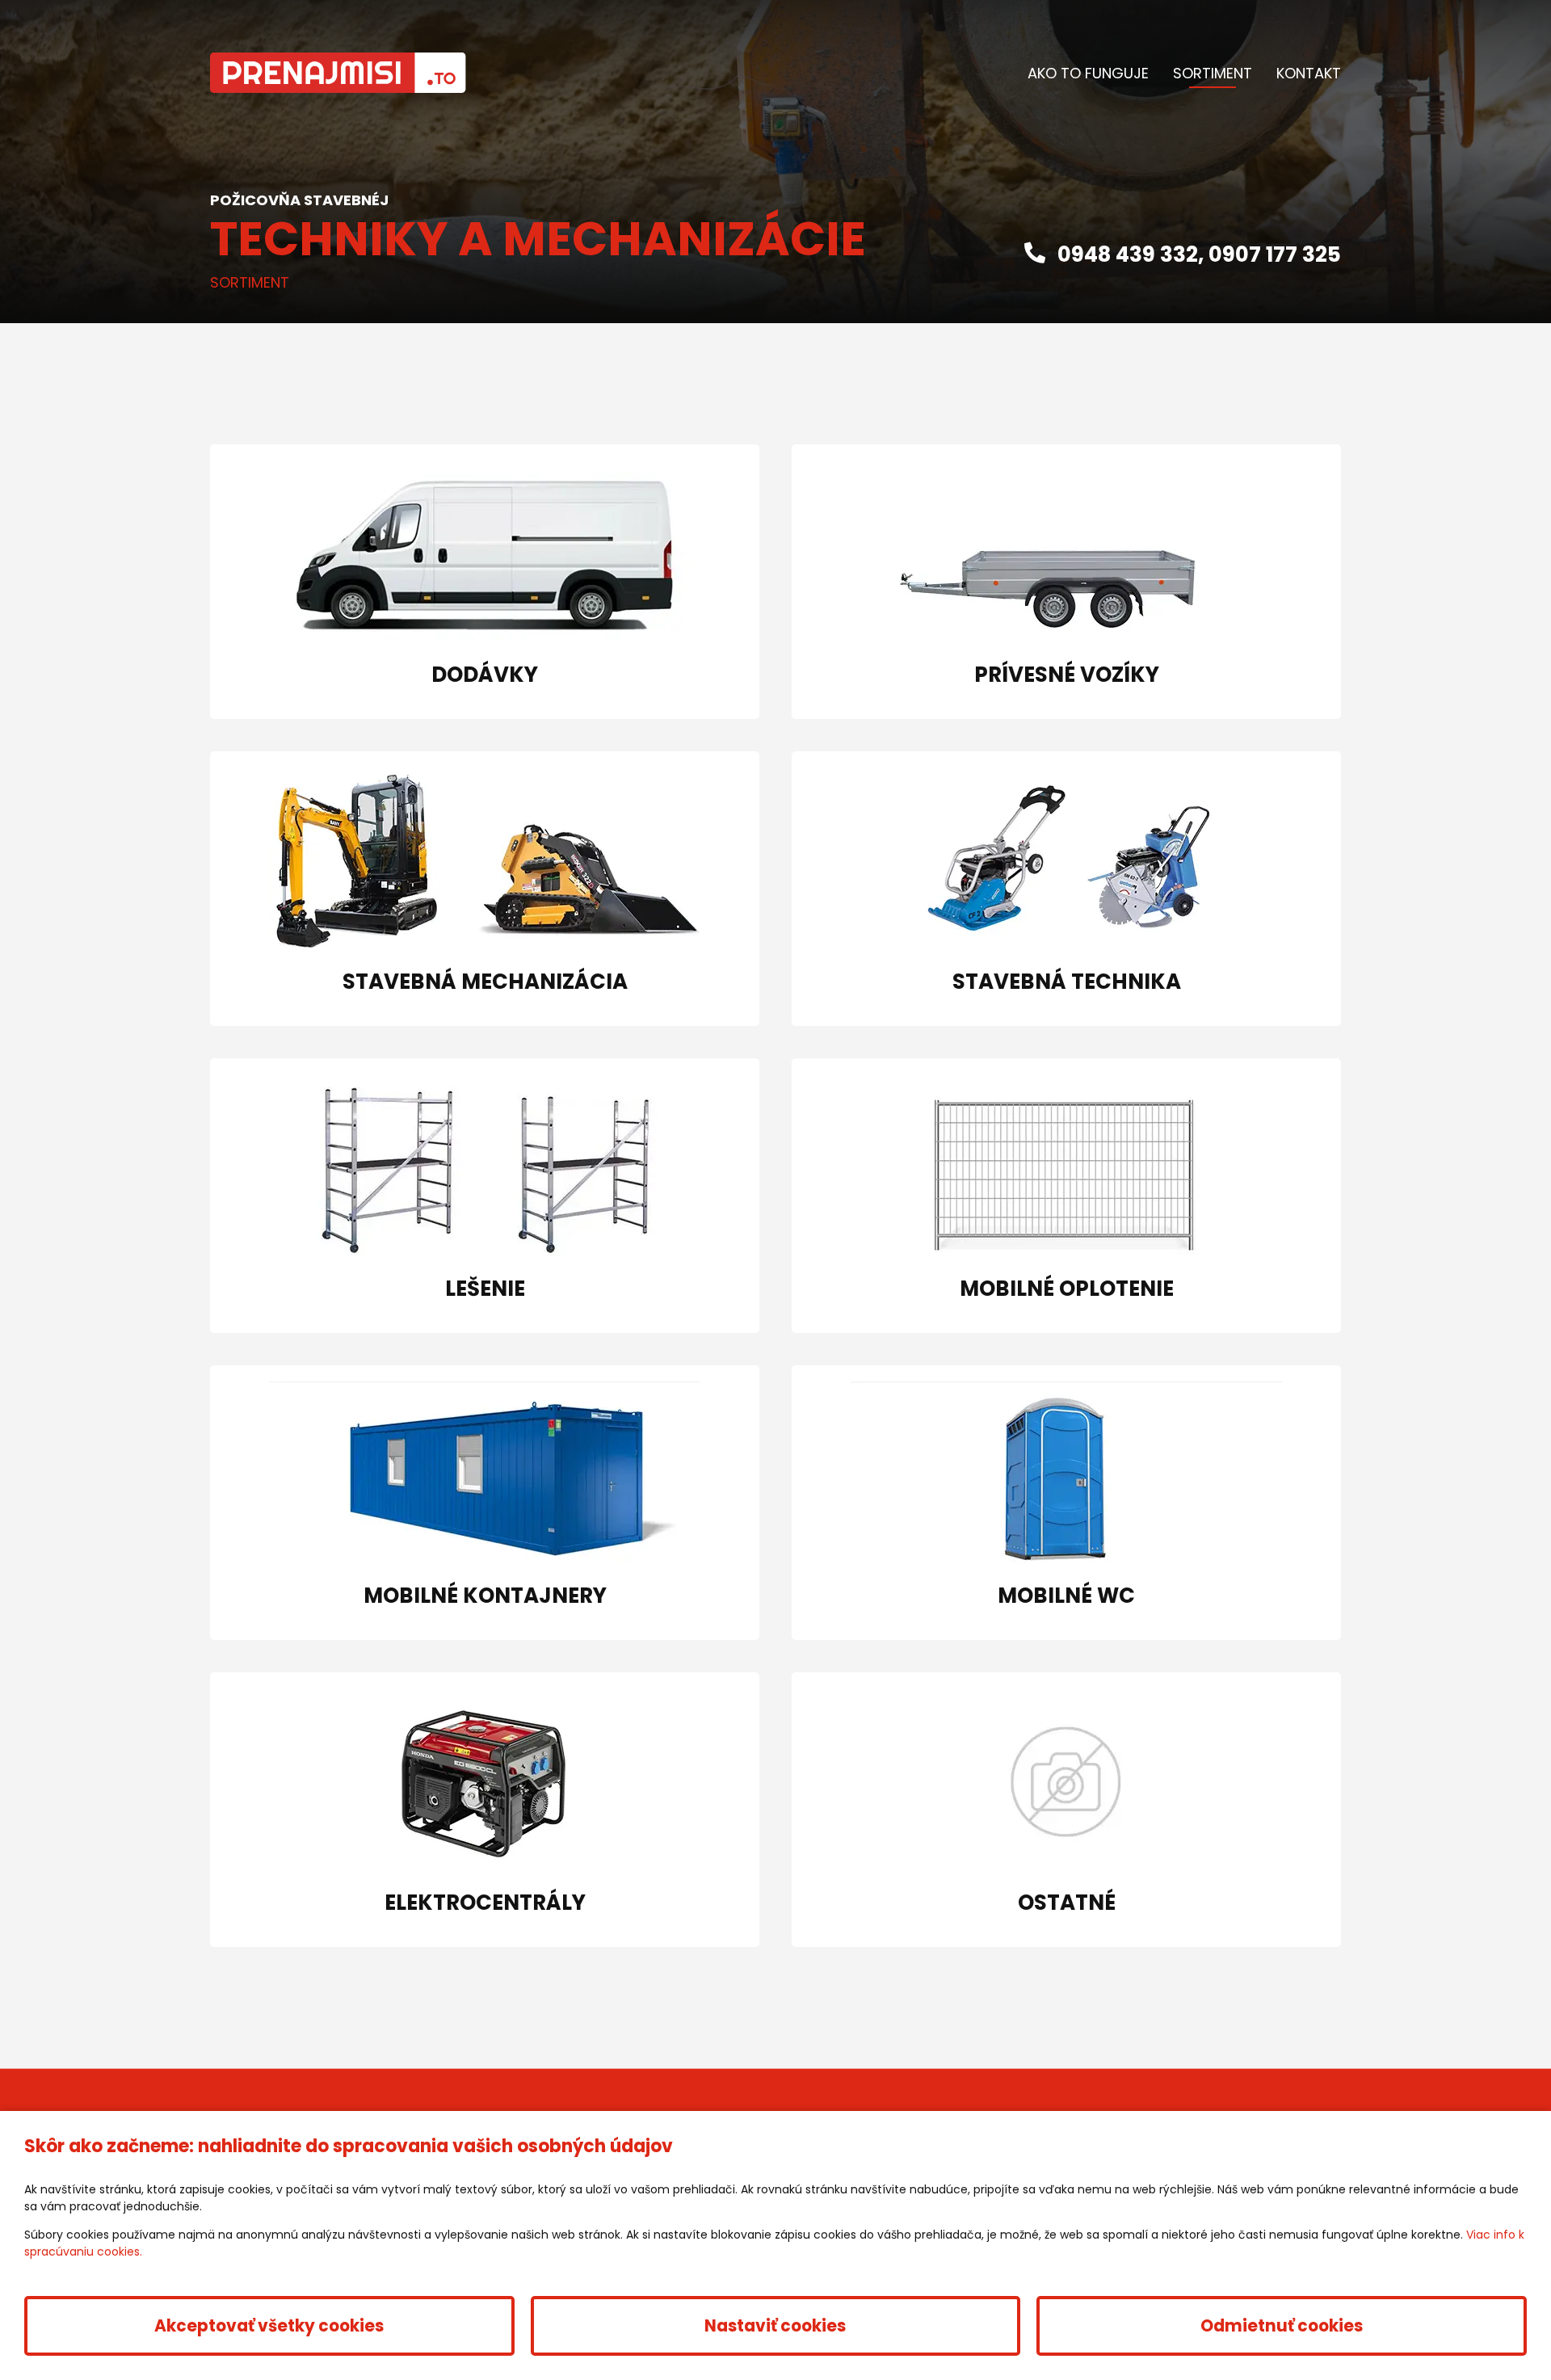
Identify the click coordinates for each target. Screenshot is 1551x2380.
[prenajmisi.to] (338, 73)
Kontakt (1309, 73)
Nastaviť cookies (775, 2326)
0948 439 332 (1128, 254)
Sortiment (1213, 73)
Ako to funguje (1088, 73)
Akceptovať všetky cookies (269, 2326)
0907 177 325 (1275, 254)
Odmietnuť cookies (1282, 2326)
